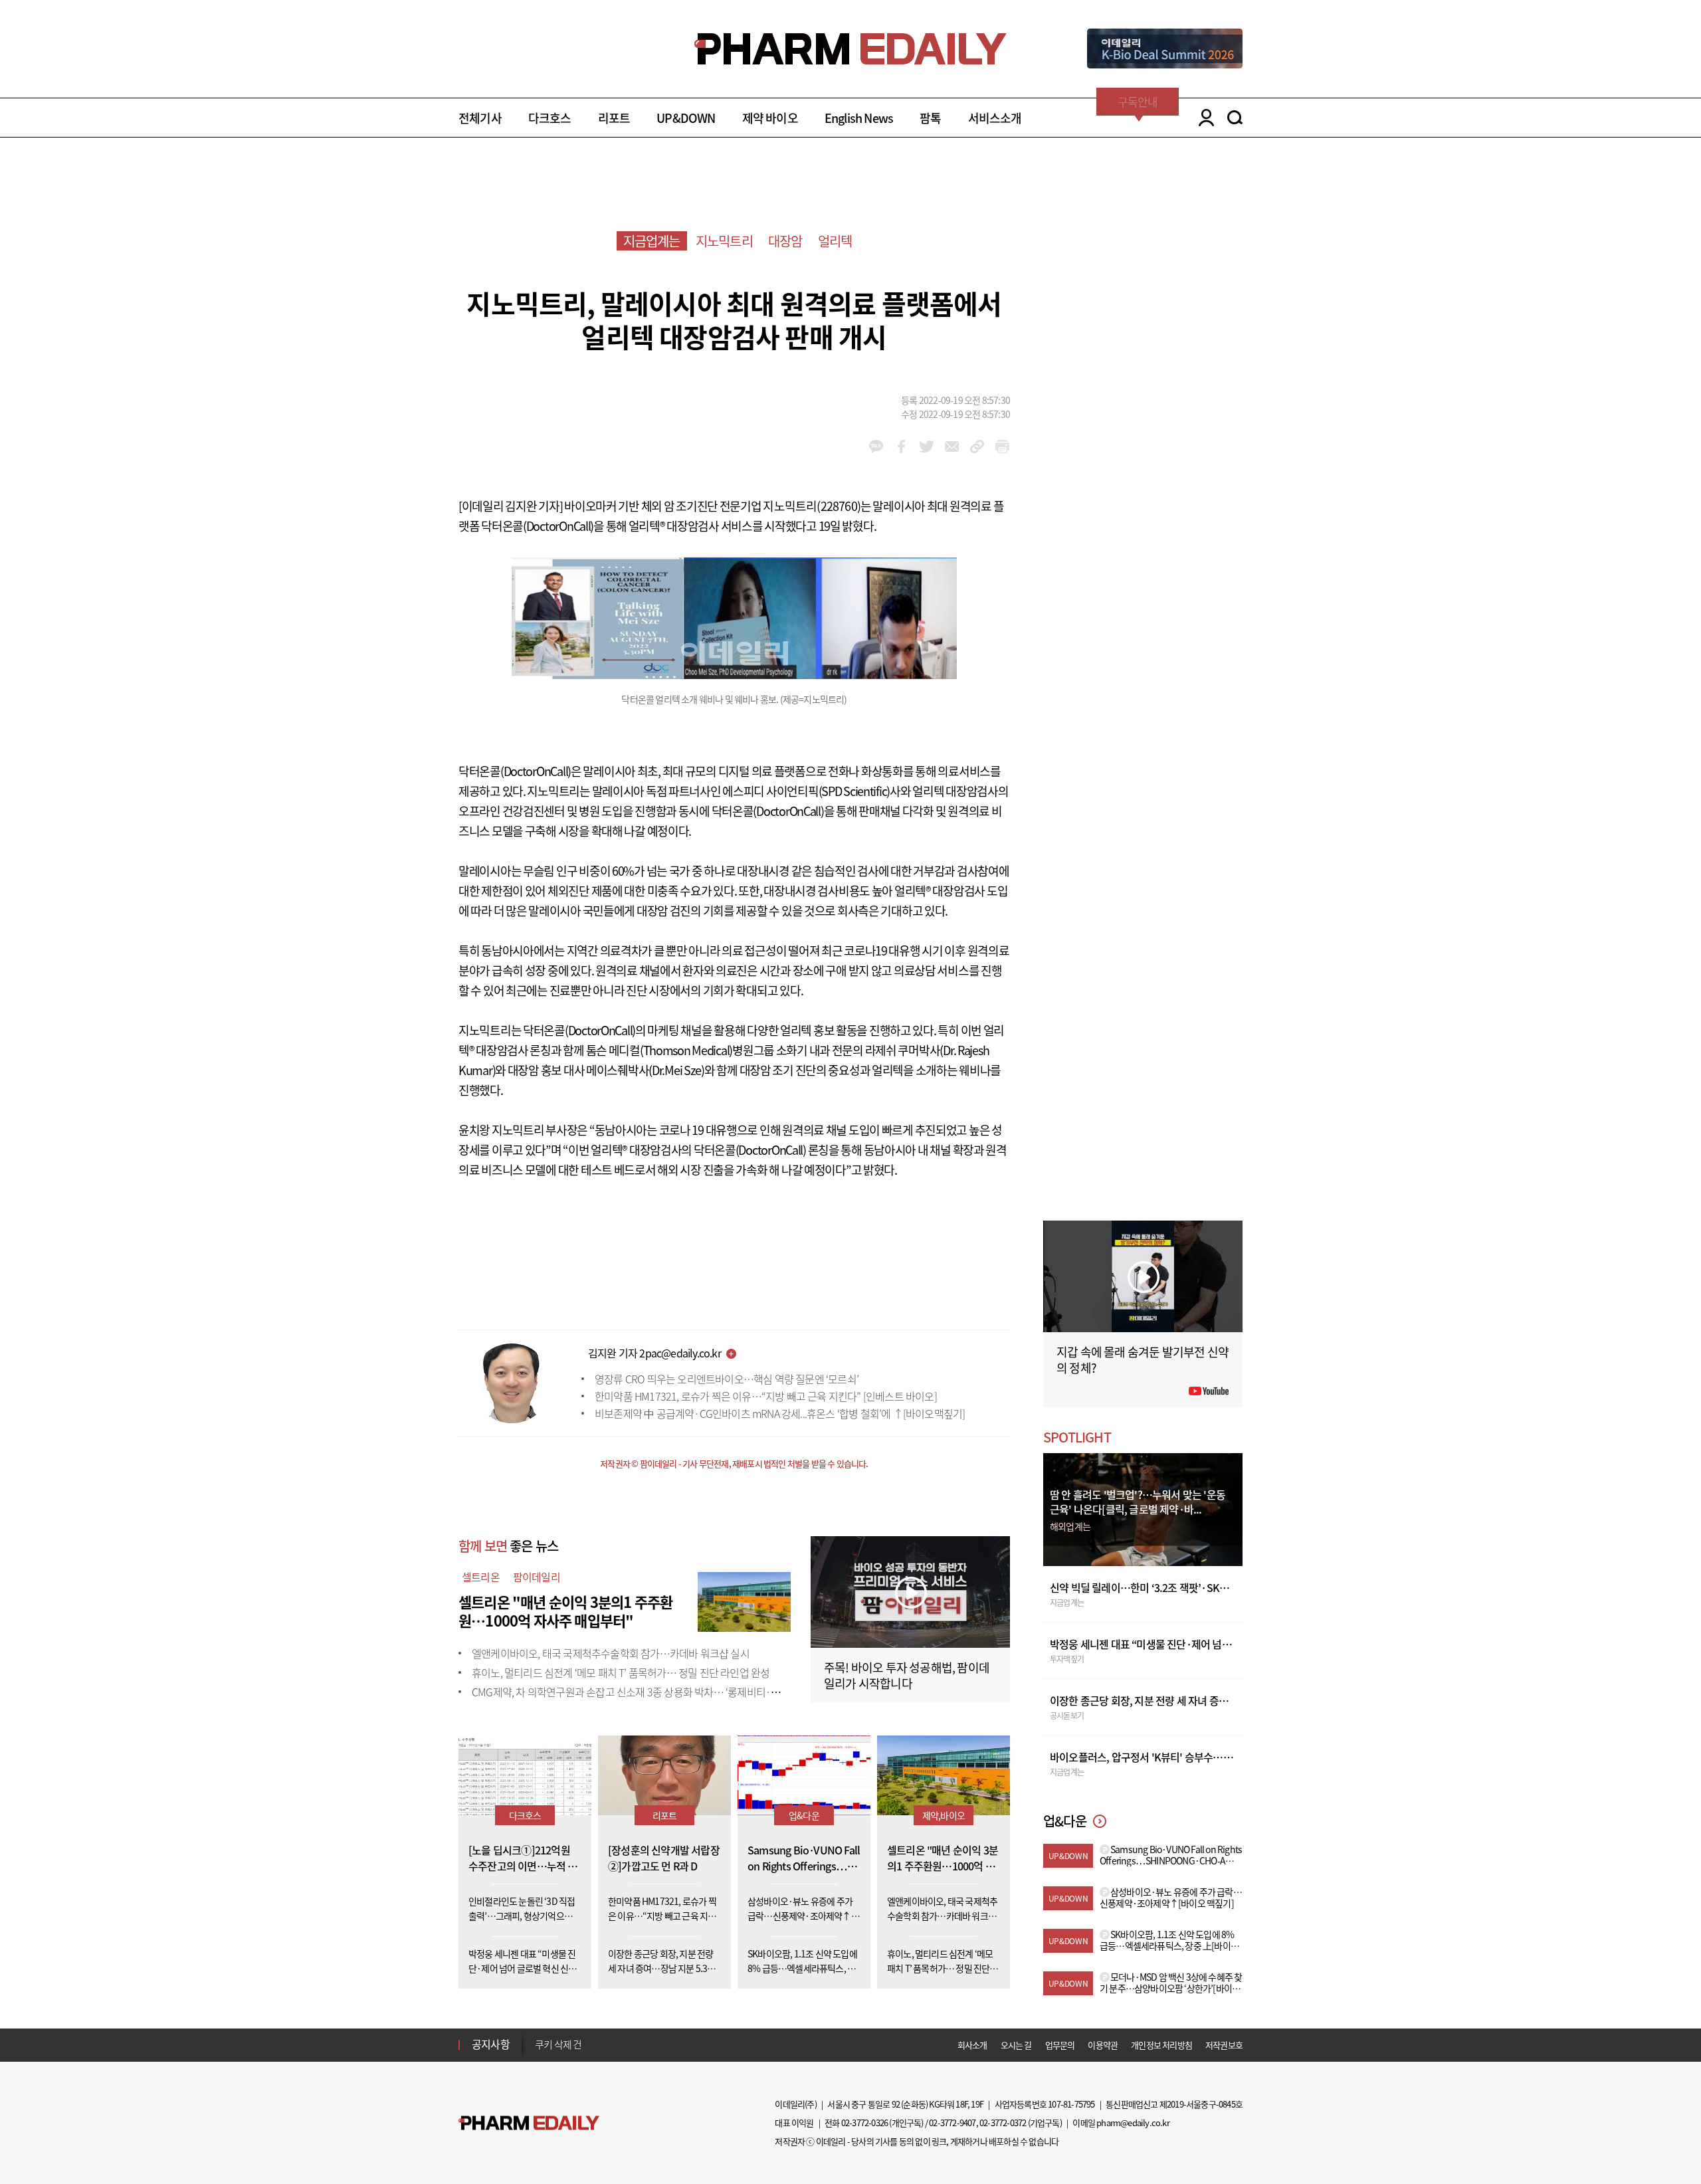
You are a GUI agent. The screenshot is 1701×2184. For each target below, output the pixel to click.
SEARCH (1235, 118)
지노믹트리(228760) (812, 506)
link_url (977, 447)
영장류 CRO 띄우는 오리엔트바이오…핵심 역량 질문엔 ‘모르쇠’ (727, 1379)
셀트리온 (481, 1577)
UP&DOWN (686, 118)
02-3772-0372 (1003, 2123)
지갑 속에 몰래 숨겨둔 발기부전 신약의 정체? (1143, 1360)
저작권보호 (1224, 2045)
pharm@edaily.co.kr (1133, 2123)
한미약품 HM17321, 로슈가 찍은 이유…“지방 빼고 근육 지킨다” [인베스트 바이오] (766, 1396)
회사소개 (972, 2045)
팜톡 (930, 118)
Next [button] (539, 2052)
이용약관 (1103, 2045)
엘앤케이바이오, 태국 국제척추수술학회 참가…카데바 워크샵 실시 (611, 1653)
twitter (927, 447)
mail (952, 447)
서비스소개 (995, 118)
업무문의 (1060, 2045)
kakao (876, 447)
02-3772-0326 (864, 2123)
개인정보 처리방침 (1161, 2045)
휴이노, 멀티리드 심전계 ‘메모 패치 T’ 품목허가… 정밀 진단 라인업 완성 (621, 1672)
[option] (640, 2044)
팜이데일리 (537, 1577)
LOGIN (1203, 118)
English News (859, 118)
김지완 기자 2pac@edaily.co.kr (654, 1353)
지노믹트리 (724, 241)
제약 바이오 (770, 118)
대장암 (785, 241)
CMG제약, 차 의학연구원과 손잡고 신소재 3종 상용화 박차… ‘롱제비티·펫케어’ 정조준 (652, 1692)
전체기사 (480, 118)
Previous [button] (539, 2036)
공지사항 (491, 2044)
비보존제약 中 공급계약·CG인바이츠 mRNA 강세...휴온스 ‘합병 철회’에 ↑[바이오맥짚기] (780, 1413)
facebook (901, 447)
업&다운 (804, 1815)
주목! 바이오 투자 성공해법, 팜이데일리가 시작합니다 (907, 1675)
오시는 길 (1016, 2045)
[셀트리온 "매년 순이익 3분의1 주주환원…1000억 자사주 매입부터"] (744, 1600)
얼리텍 (835, 241)
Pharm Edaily (529, 2123)
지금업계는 (652, 241)
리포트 (614, 118)
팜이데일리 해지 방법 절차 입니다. (600, 2045)
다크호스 (550, 118)
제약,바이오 (944, 1815)
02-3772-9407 (952, 2123)
